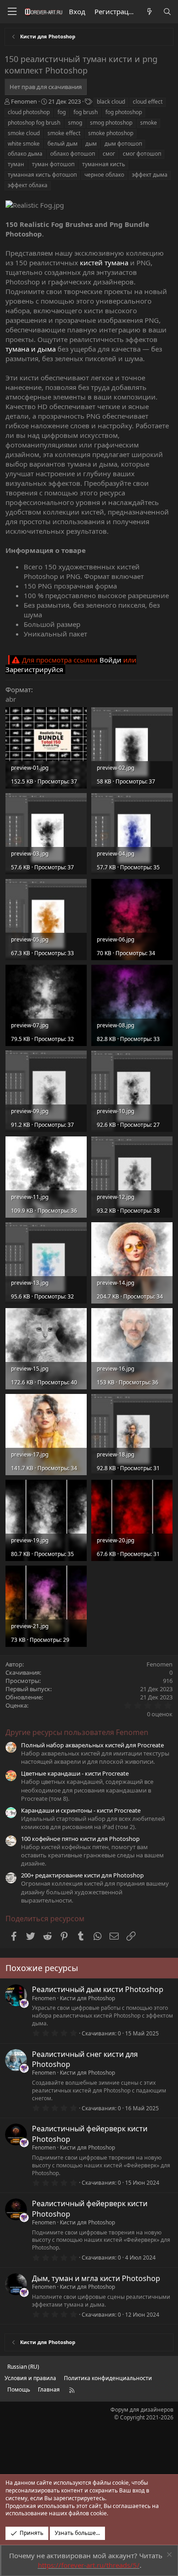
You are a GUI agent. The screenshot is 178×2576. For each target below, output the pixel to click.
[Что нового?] (149, 12)
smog (75, 123)
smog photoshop (111, 123)
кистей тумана (104, 263)
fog (62, 112)
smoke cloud (24, 133)
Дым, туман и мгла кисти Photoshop (96, 2278)
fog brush (86, 112)
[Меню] (12, 12)
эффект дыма (150, 175)
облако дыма (25, 154)
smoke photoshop (111, 133)
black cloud (111, 102)
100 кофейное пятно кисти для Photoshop (80, 1839)
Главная (49, 2389)
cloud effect (148, 102)
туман (16, 164)
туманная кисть (104, 164)
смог (109, 154)
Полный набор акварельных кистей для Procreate (92, 1745)
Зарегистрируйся (34, 669)
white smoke (24, 144)
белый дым (63, 144)
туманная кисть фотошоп (42, 175)
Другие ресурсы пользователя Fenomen (77, 1732)
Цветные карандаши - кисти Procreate (75, 1773)
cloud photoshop (29, 112)
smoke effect (64, 133)
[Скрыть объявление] (168, 2556)
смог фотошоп (142, 154)
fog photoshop (124, 112)
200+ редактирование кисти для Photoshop (82, 1875)
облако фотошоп (73, 154)
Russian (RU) (23, 2367)
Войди (110, 660)
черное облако (104, 175)
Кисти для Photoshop (87, 1998)
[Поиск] (167, 12)
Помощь (19, 2389)
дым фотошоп (123, 144)
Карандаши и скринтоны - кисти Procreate (81, 1810)
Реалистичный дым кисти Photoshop (98, 1989)
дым (91, 144)
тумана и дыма (31, 349)
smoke (149, 123)
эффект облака (28, 185)
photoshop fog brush (34, 123)
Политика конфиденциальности (108, 2378)
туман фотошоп (53, 164)
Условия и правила (30, 2378)
